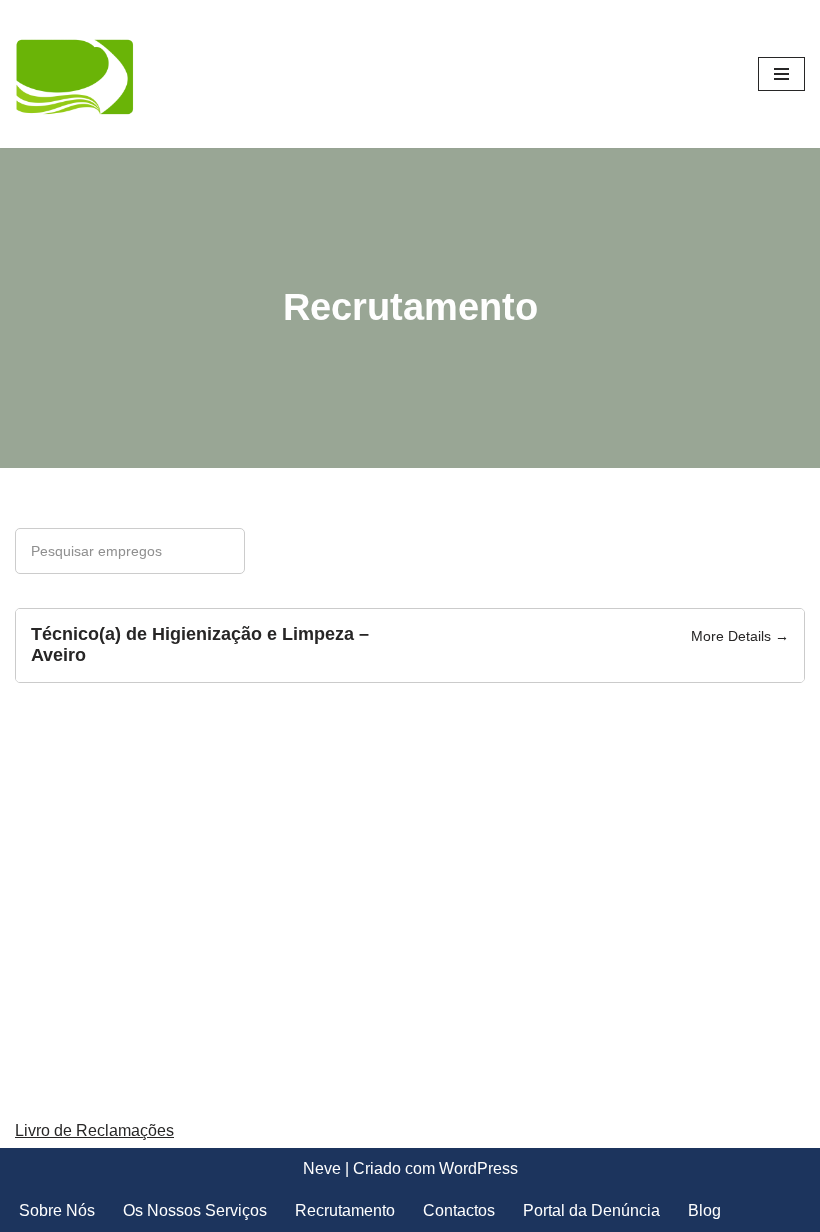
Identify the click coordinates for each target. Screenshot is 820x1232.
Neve (322, 1168)
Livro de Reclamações (94, 1130)
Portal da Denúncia (591, 1210)
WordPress (478, 1168)
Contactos (459, 1210)
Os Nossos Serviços (195, 1210)
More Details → (740, 636)
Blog (704, 1210)
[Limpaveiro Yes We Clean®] (75, 74)
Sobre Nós (57, 1210)
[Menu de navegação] (781, 74)
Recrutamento (345, 1210)
